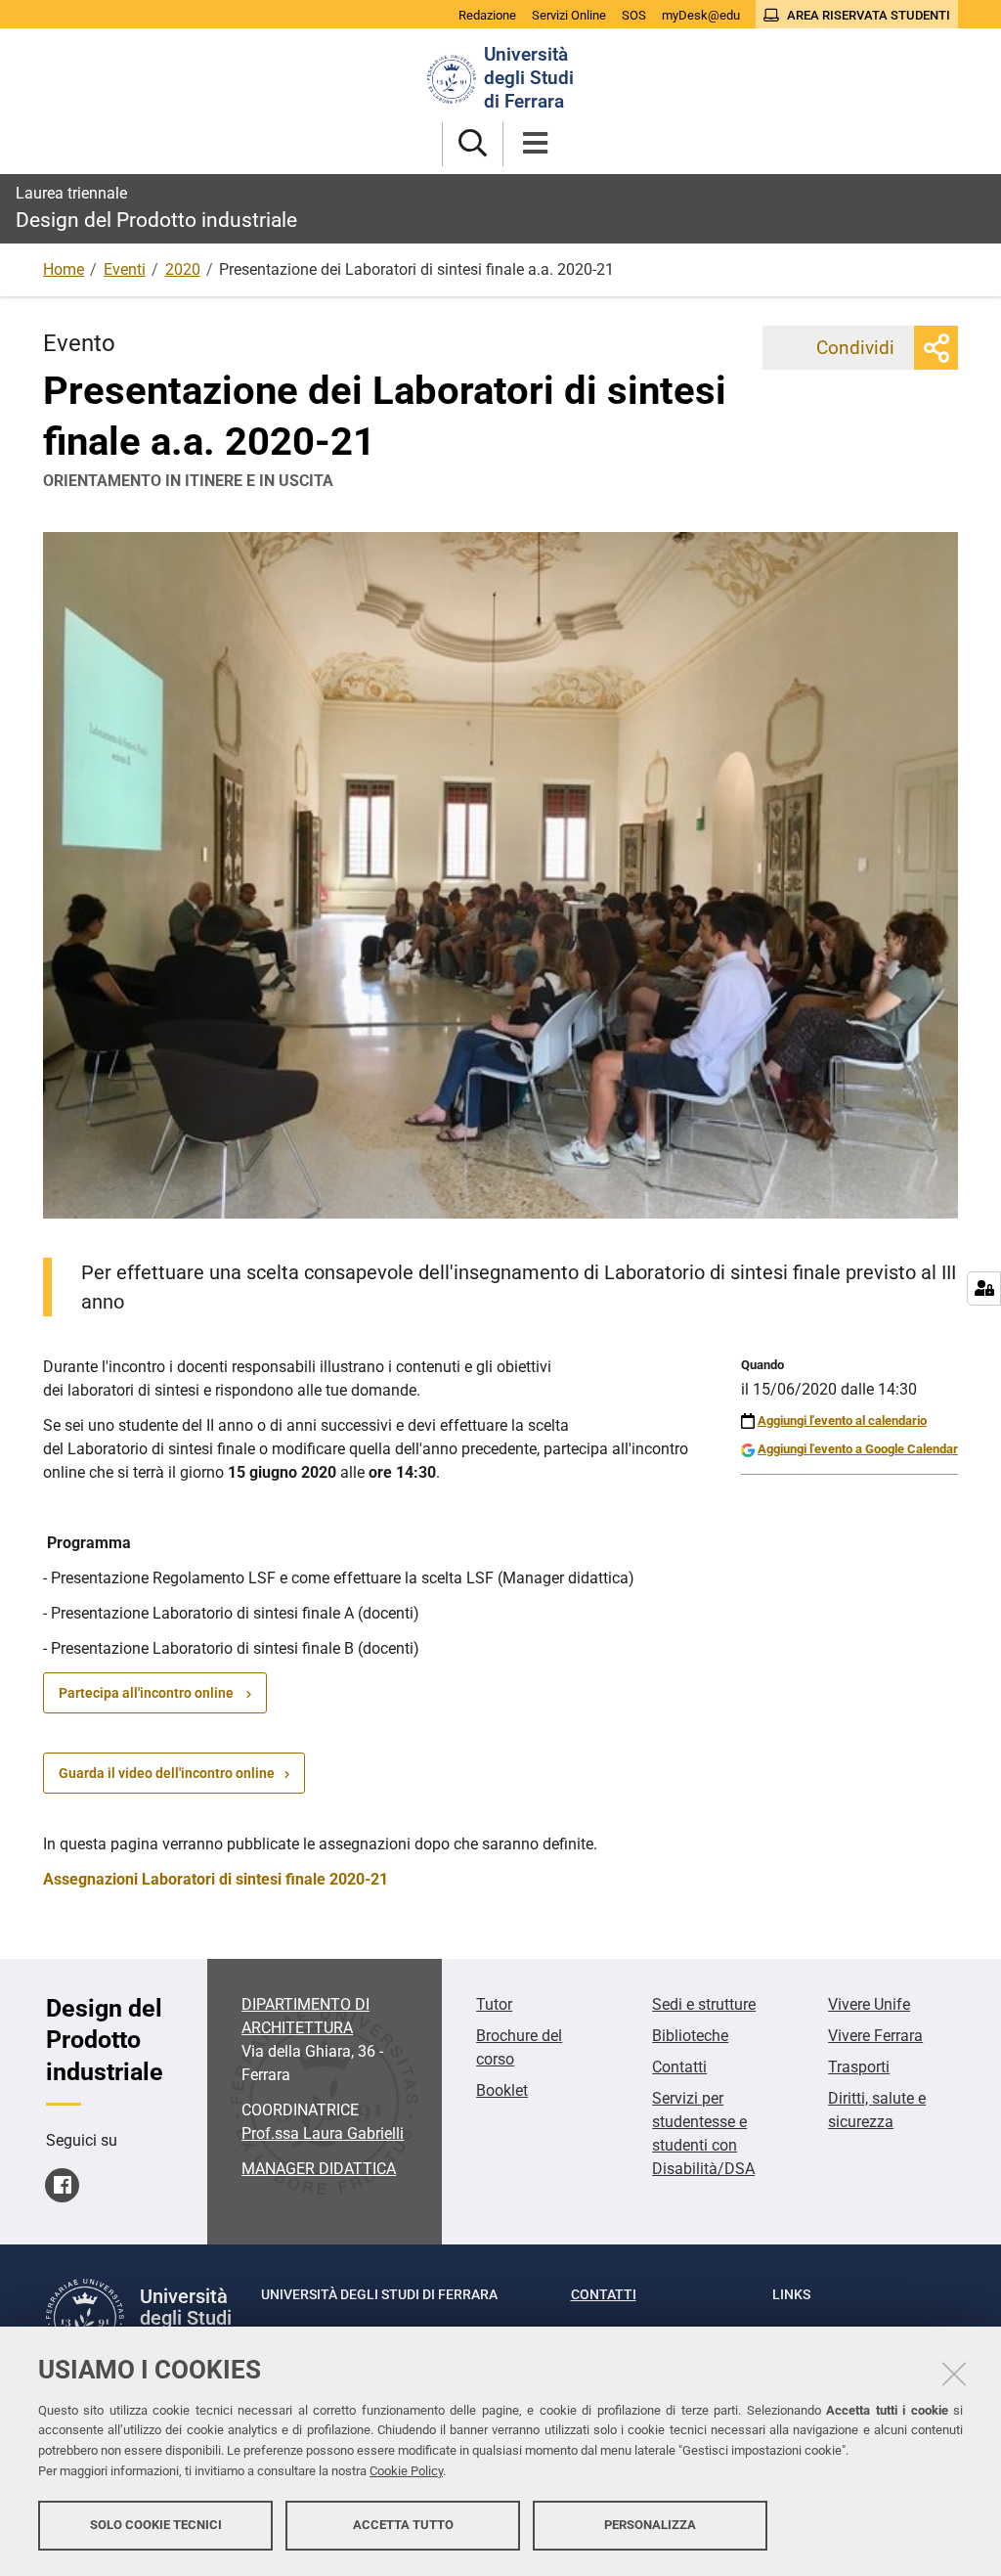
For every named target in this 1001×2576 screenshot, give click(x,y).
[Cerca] (473, 144)
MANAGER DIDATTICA (319, 2169)
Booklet (502, 2090)
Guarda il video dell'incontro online (167, 1773)
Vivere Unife (869, 2004)
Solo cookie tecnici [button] (156, 2525)
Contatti (679, 2067)
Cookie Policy (406, 2471)
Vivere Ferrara (875, 2036)
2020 (183, 269)
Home (64, 269)
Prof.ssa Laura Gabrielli (323, 2133)
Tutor (494, 2004)
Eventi (125, 269)
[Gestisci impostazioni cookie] (984, 1288)
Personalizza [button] (650, 2525)
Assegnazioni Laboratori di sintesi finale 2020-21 (216, 1879)
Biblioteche (690, 2036)
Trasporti (859, 2067)
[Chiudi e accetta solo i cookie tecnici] (954, 2374)
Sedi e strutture (704, 2004)
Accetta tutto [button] (403, 2525)
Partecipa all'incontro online (148, 1693)
